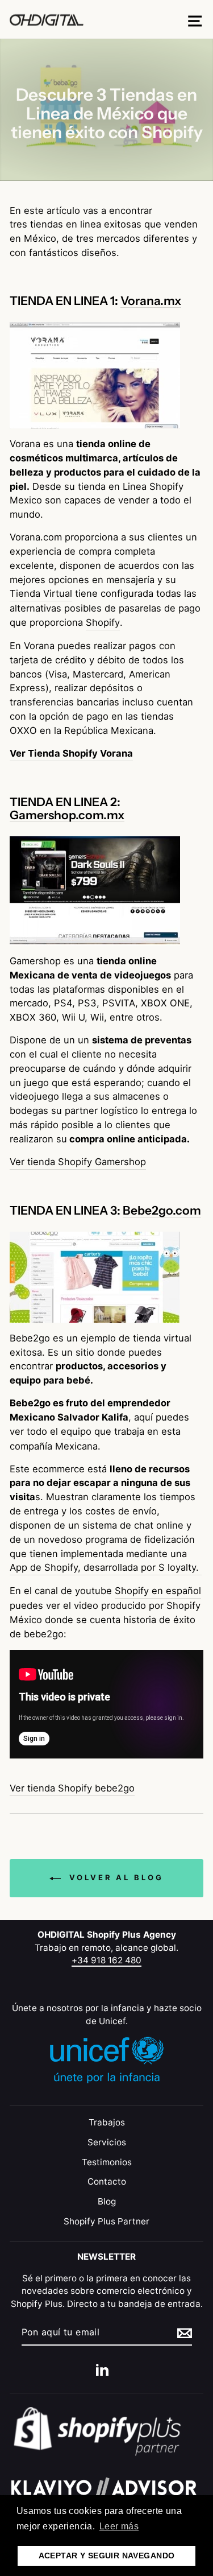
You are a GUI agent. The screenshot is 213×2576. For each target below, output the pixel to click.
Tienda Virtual (41, 593)
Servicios (107, 2142)
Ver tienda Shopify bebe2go (72, 1788)
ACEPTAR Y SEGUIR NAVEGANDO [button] (107, 2556)
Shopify (103, 622)
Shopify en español (158, 1591)
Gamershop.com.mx (67, 815)
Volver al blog (114, 1877)
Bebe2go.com (162, 1211)
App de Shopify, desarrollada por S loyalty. (106, 1567)
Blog (107, 2201)
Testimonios (107, 2162)
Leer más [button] (119, 2526)
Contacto (107, 2181)
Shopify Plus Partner (106, 2221)
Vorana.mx (151, 301)
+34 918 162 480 (106, 1960)
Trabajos (107, 2122)
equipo (76, 1431)
